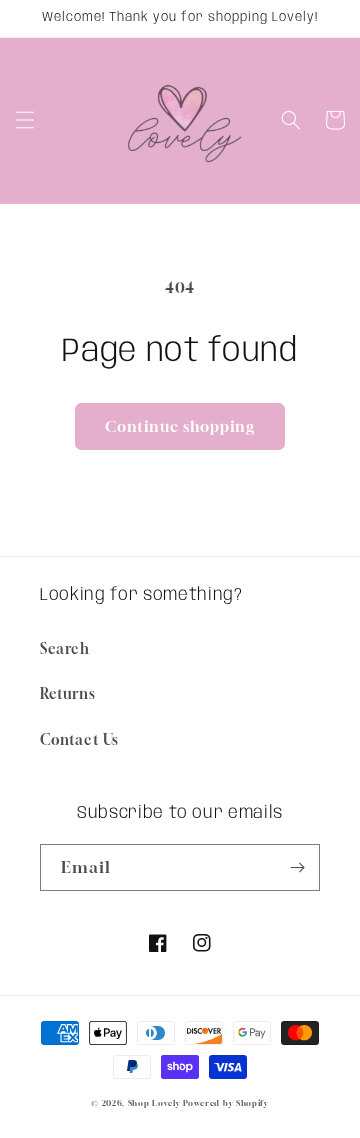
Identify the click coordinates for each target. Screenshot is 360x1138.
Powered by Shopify (226, 1103)
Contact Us (79, 739)
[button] (25, 120)
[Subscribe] (297, 867)
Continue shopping (180, 426)
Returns (67, 693)
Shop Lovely (154, 1103)
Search (65, 648)
